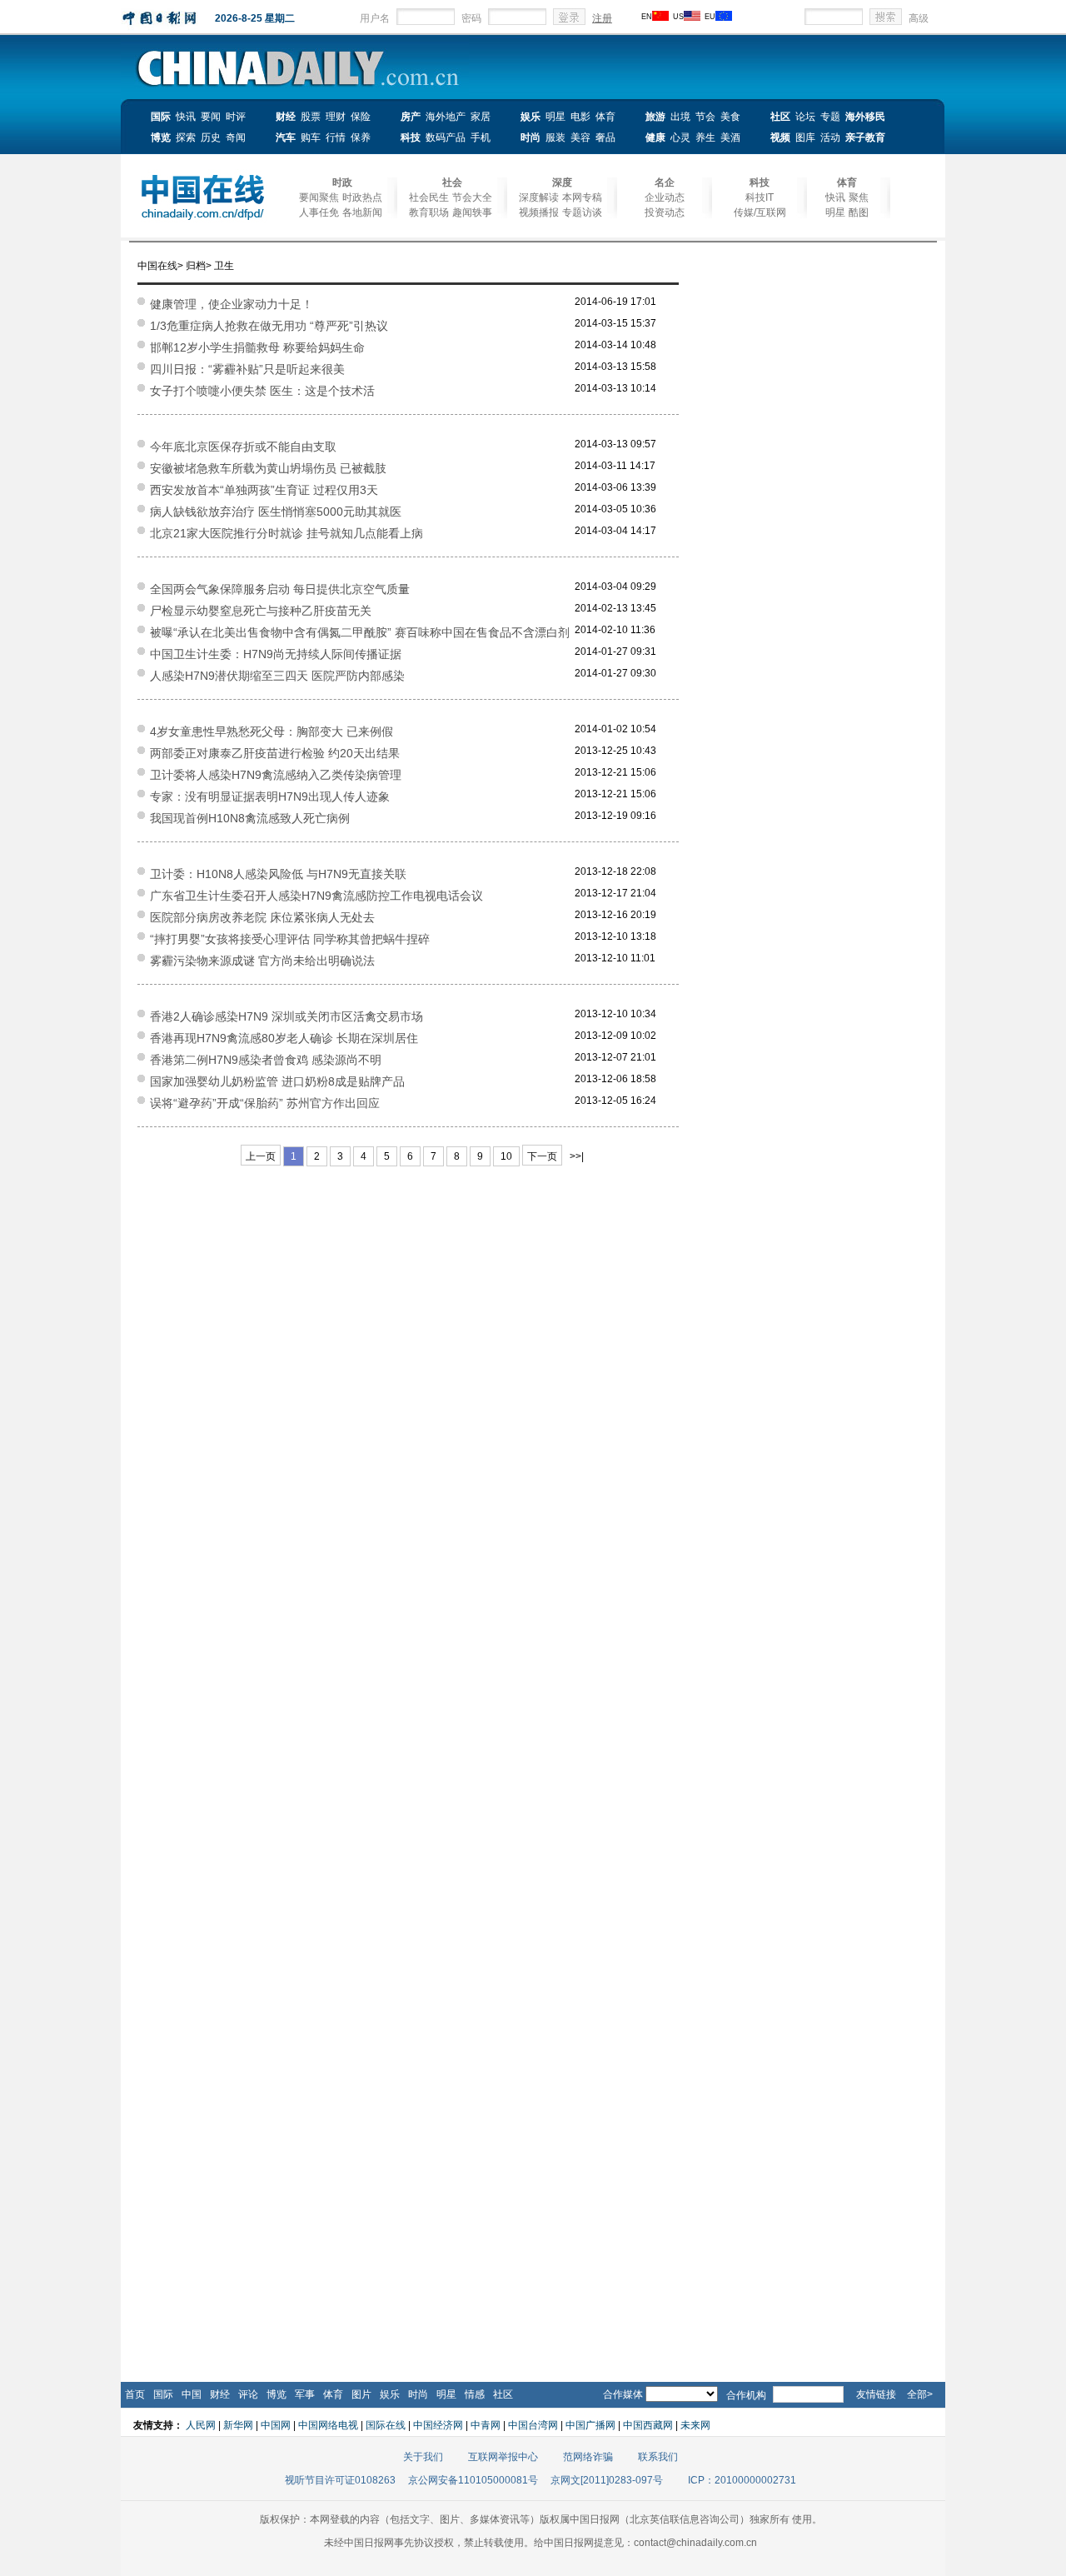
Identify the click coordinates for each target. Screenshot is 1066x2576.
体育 (605, 117)
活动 (830, 137)
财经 (286, 117)
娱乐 (531, 117)
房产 (411, 117)
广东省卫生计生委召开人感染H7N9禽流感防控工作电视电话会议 (316, 896)
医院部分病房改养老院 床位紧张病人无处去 (262, 917)
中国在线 (157, 266)
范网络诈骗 (588, 2457)
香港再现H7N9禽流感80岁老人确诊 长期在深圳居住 (284, 1038)
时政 (342, 182)
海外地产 (446, 117)
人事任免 (319, 212)
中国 (192, 2394)
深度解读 (539, 197)
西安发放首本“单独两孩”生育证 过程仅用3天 (264, 490)
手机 (481, 137)
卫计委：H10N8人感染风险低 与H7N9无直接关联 (278, 874)
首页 (135, 2394)
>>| (577, 1156)
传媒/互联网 (760, 212)
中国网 (276, 2425)
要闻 (211, 117)
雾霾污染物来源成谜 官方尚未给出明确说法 (262, 961)
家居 (481, 117)
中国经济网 (438, 2425)
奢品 (605, 137)
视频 (780, 137)
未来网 (695, 2425)
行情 (336, 137)
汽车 (286, 137)
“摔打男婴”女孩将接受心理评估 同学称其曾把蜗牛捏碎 (290, 939)
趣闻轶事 (472, 212)
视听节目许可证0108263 (340, 2480)
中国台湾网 (533, 2425)
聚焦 (859, 197)
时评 (236, 117)
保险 (361, 117)
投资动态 (665, 212)
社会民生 (429, 197)
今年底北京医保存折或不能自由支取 (243, 447)
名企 (665, 182)
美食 (730, 117)
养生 (705, 137)
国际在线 (386, 2425)
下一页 (542, 1156)
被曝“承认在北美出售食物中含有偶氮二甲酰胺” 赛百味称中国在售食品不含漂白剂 (360, 632)
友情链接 (876, 2394)
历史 (211, 137)
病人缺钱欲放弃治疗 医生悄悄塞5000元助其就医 (276, 512)
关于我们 (423, 2457)
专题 (830, 117)
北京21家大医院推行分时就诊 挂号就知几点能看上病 (286, 533)
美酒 (730, 137)
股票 (311, 117)
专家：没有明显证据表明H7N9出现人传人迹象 (270, 796)
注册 (602, 18)
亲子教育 (865, 137)
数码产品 (446, 137)
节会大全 (472, 197)
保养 (361, 137)
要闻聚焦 (319, 197)
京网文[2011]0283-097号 (607, 2480)
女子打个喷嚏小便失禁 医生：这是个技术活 (262, 391)
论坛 (805, 117)
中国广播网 (590, 2425)
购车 (311, 137)
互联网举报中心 (503, 2457)
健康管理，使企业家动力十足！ (232, 304)
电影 (580, 117)
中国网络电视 (328, 2425)
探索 (186, 137)
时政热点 (362, 197)
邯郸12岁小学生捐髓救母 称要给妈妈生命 (257, 347)
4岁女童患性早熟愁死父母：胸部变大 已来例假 (271, 731)
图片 (361, 2394)
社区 (780, 117)
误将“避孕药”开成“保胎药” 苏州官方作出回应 (265, 1103)
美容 (580, 137)
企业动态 (665, 197)
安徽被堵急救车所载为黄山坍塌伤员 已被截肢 (268, 468)
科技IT (760, 197)
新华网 (238, 2425)
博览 (161, 137)
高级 (919, 18)
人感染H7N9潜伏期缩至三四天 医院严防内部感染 (277, 676)
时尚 (531, 137)
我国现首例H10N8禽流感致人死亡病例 (250, 818)
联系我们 (658, 2457)
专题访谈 (582, 212)
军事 (305, 2394)
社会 (452, 182)
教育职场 (429, 212)
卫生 (224, 266)
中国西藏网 (648, 2425)
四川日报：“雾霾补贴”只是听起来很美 (247, 369)
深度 (562, 182)
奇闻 (236, 137)
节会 (705, 117)
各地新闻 (362, 212)
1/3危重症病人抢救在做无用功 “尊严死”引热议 (269, 326)
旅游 (655, 117)
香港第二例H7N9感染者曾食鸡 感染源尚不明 (266, 1060)
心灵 (680, 137)
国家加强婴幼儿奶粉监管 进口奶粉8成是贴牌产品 (277, 1081)
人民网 (201, 2425)
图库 (805, 137)
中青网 (486, 2425)
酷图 (859, 212)
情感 (475, 2394)
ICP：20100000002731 (742, 2480)
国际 (161, 117)
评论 (248, 2394)
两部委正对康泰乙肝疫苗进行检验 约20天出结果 (275, 753)
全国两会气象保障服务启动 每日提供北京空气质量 (280, 589)
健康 (655, 137)
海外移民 (865, 117)
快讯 (186, 117)
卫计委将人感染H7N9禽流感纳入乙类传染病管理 (276, 775)
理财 (336, 117)
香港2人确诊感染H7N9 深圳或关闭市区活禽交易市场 (286, 1016)
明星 (555, 117)
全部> (920, 2394)
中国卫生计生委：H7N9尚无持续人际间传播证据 (276, 654)
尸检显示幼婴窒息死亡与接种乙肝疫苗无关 (261, 611)
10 (506, 1156)
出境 (680, 117)
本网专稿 (582, 197)
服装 (555, 137)
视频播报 (539, 212)
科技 (411, 137)
